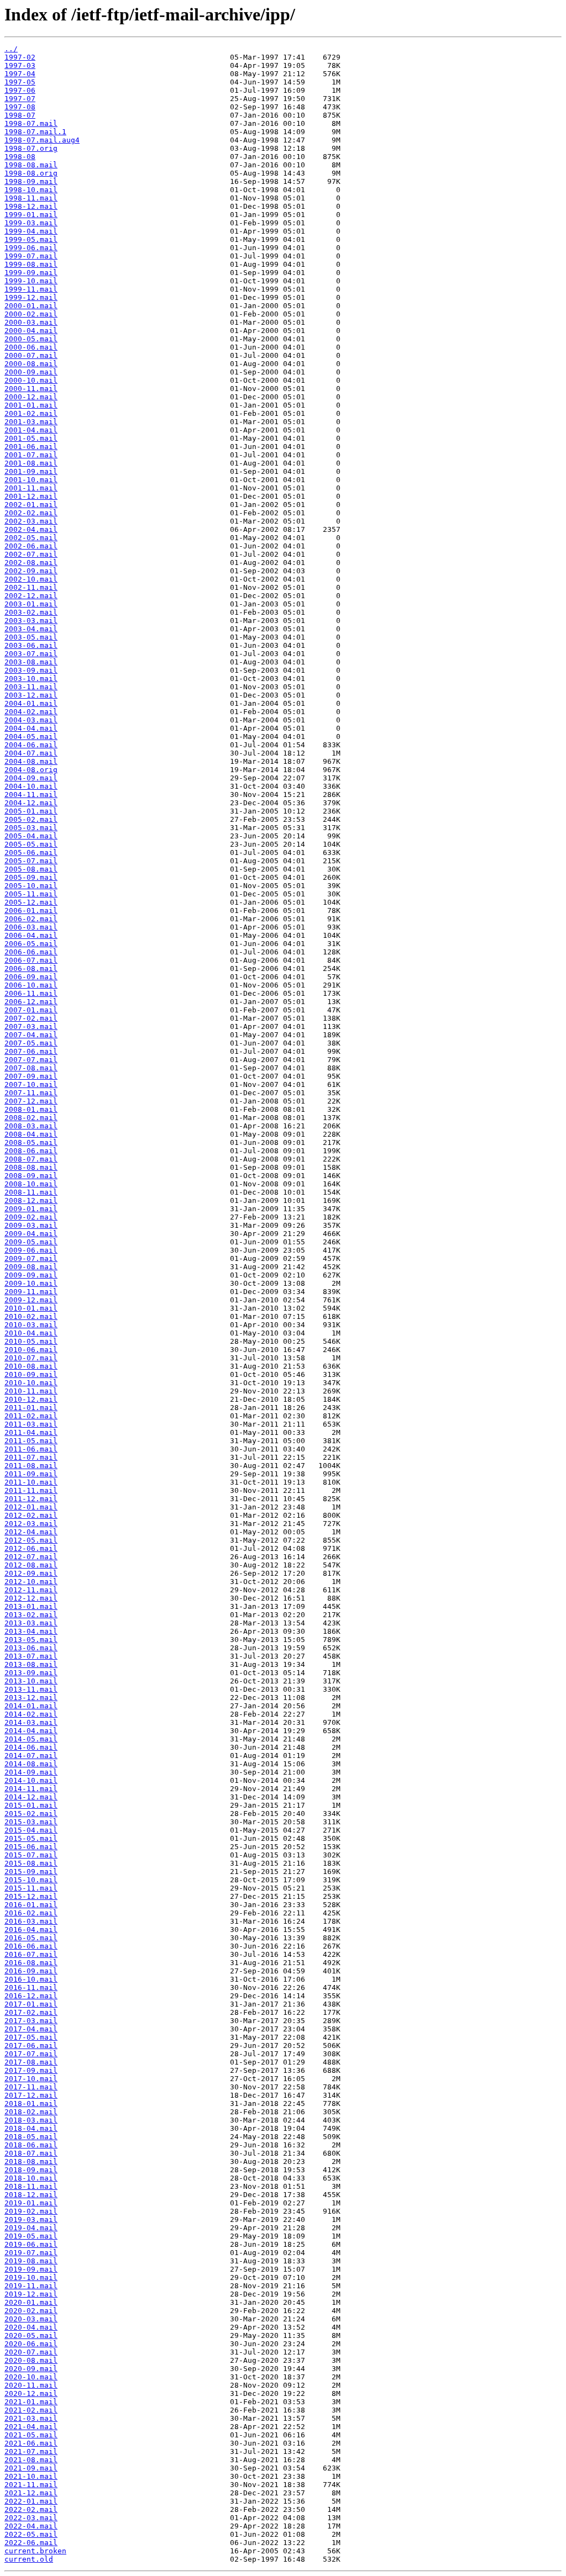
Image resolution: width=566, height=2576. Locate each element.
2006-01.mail (31, 910)
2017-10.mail (31, 2079)
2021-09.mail (31, 2468)
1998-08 (20, 157)
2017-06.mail (31, 2046)
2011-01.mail (31, 1408)
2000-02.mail (31, 314)
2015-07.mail (31, 1855)
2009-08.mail (31, 1267)
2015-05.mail (31, 1838)
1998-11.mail (31, 198)
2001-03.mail (31, 422)
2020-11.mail (31, 2385)
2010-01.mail (31, 1308)
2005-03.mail (31, 828)
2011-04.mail (31, 1432)
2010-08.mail (31, 1366)
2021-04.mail (31, 2427)
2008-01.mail (31, 1109)
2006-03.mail (31, 927)
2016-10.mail (31, 1979)
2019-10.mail (31, 2277)
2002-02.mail (31, 513)
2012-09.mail (31, 1573)
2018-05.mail (31, 2137)
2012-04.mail (31, 1532)
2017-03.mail (31, 2021)
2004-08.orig (31, 770)
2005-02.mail (31, 819)
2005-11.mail (31, 894)
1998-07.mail (31, 123)
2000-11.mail (31, 389)
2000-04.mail (31, 331)
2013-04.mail (31, 1631)
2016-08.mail (31, 1963)
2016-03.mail (31, 1921)
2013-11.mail (31, 1689)
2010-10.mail (31, 1383)
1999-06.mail (31, 248)
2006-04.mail (31, 935)
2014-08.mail (31, 1764)
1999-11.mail (31, 289)
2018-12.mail (31, 2195)
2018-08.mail (31, 2161)
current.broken (35, 2551)
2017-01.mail (31, 2004)
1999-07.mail (31, 256)
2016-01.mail (31, 1905)
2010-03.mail (31, 1325)
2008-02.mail (31, 1118)
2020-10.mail (31, 2377)
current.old (29, 2559)
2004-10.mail (31, 786)
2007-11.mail (31, 1093)
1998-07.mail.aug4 (42, 140)
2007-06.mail (31, 1051)
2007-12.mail (31, 1101)
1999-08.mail (31, 264)
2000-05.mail (31, 339)
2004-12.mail (31, 803)
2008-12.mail (31, 1200)
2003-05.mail (31, 637)
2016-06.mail (31, 1946)
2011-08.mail (31, 1466)
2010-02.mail (31, 1316)
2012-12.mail (31, 1598)
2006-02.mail (31, 919)
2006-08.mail (31, 968)
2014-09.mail (31, 1772)
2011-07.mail (31, 1457)
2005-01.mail (31, 811)
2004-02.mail (31, 712)
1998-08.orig (31, 173)
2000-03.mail (31, 322)
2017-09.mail (31, 2070)
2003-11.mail (31, 687)
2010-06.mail (31, 1350)
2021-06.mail (31, 2443)
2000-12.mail (31, 397)
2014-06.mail (31, 1747)
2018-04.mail (31, 2128)
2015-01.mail (31, 1805)
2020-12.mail (31, 2393)
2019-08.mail (31, 2261)
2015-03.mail (31, 1822)
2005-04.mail (31, 836)
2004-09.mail (31, 778)
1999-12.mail (31, 297)
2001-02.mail (31, 413)
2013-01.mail (31, 1606)
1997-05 (20, 82)
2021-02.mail (31, 2410)
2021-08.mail (31, 2460)
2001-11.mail (31, 488)
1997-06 (20, 90)
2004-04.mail (31, 728)
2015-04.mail (31, 1830)
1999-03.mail (31, 223)
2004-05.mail (31, 737)
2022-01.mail (31, 2501)
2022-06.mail (31, 2543)
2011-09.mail (31, 1474)
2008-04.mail (31, 1134)
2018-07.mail (31, 2153)
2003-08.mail (31, 662)
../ (11, 49)
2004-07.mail (31, 753)
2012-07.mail (31, 1557)
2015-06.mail (31, 1847)
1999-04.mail (31, 231)
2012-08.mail (31, 1565)
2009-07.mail (31, 1258)
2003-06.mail (31, 645)
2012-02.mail (31, 1515)
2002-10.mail (31, 579)
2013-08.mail (31, 1664)
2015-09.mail (31, 1872)
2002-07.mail (31, 554)
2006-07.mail (31, 960)
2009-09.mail (31, 1275)
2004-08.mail (31, 761)
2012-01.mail (31, 1507)
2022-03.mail (31, 2518)
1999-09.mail (31, 273)
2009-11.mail (31, 1292)
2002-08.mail (31, 563)
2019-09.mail (31, 2269)
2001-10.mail (31, 480)
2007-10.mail (31, 1084)
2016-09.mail (31, 1971)
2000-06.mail (31, 347)
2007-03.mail (31, 1026)
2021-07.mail (31, 2451)
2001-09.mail (31, 471)
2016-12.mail (31, 1996)
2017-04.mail (31, 2029)
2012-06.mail (31, 1548)
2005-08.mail (31, 869)
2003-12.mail (31, 695)
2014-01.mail (31, 1706)
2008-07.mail (31, 1159)
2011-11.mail (31, 1490)
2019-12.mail (31, 2294)
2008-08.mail (31, 1167)
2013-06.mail (31, 1648)
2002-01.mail (31, 505)
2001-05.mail (31, 438)
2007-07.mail (31, 1060)
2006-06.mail (31, 952)
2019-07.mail (31, 2253)
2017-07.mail (31, 2054)
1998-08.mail (31, 165)
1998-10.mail (31, 190)
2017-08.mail (31, 2062)
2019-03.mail (31, 2219)
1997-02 (20, 57)
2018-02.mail (31, 2112)
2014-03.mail (31, 1722)
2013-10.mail (31, 1681)
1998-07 (20, 115)
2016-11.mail (31, 1988)
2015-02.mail (31, 1814)
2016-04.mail (31, 1930)
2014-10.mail (31, 1780)
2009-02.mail (31, 1217)
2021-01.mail (31, 2402)
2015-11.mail (31, 1888)
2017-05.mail (31, 2037)
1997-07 (20, 99)
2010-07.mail (31, 1358)
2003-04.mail (31, 629)
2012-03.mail (31, 1524)
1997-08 (20, 107)
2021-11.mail (31, 2485)
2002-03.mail (31, 521)
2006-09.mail (31, 977)
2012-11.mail (31, 1590)
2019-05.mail (31, 2236)
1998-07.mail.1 (35, 132)
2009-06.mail (31, 1250)
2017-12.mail (31, 2095)
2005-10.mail (31, 886)
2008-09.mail (31, 1176)
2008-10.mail (31, 1184)
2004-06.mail (31, 745)
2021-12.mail (31, 2493)
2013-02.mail (31, 1615)
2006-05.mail (31, 944)
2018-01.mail (31, 2103)
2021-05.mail (31, 2435)
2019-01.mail (31, 2203)
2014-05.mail (31, 1739)
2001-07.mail (31, 455)
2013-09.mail (31, 1673)
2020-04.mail (31, 2327)
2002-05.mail (31, 538)
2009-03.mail (31, 1225)
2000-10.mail (31, 380)
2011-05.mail (31, 1441)
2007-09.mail (31, 1076)
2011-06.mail (31, 1449)
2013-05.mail (31, 1640)
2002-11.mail (31, 587)
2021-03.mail (31, 2418)
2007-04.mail (31, 1035)
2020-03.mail (31, 2319)
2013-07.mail (31, 1656)
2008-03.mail (31, 1126)
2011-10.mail (31, 1482)
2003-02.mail (31, 612)
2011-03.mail (31, 1424)
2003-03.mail (31, 621)
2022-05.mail (31, 2534)
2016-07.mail (31, 1954)
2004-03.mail (31, 720)
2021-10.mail (31, 2476)
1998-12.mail (31, 206)
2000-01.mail (31, 306)
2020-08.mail (31, 2360)
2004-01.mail (31, 703)
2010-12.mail (31, 1399)
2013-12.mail (31, 1698)
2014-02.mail (31, 1714)
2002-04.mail (31, 529)
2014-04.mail (31, 1731)
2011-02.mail (31, 1416)
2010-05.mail (31, 1341)
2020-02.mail (31, 2311)
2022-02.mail (31, 2509)
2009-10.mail (31, 1283)
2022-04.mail (31, 2526)
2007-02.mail (31, 1018)
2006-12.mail (31, 1002)
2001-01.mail (31, 405)
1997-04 (20, 74)
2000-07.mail (31, 355)
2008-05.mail (31, 1142)
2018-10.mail (31, 2178)
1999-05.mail (31, 239)
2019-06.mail (31, 2244)
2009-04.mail (31, 1234)
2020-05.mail (31, 2335)
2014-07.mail (31, 1756)
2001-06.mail (31, 447)
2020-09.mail (31, 2369)
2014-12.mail (31, 1797)
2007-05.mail (31, 1043)
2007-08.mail (31, 1068)
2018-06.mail (31, 2145)
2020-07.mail (31, 2352)
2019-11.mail (31, 2286)
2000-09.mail (31, 372)
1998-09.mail (31, 181)
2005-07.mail (31, 861)
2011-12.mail (31, 1499)
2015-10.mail (31, 1880)
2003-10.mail (31, 679)
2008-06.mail (31, 1151)
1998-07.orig (31, 148)
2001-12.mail (31, 496)
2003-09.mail (31, 670)
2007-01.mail (31, 1010)
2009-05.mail (31, 1242)
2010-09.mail (31, 1374)
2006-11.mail (31, 993)
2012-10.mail (31, 1582)
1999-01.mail (31, 215)
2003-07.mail (31, 654)
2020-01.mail (31, 2302)
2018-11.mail (31, 2186)
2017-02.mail (31, 2012)
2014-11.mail (31, 1789)
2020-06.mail (31, 2344)
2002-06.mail (31, 546)
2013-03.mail (31, 1623)
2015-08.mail (31, 1863)
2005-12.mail (31, 902)
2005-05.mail (31, 844)
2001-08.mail (31, 463)
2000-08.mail (31, 364)
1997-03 (20, 65)
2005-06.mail (31, 852)
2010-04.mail (31, 1333)
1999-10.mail (31, 281)
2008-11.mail (31, 1192)
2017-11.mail (31, 2087)
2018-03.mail (31, 2120)
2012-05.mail (31, 1540)
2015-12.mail (31, 1896)
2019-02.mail (31, 2211)
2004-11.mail (31, 795)
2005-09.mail (31, 877)
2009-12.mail (31, 1300)
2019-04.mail (31, 2228)
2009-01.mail (31, 1209)
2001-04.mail (31, 430)
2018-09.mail (31, 2170)
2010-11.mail (31, 1391)
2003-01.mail (31, 604)
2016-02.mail (31, 1913)
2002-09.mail (31, 571)
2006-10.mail (31, 985)
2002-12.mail (31, 596)
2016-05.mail (31, 1938)
